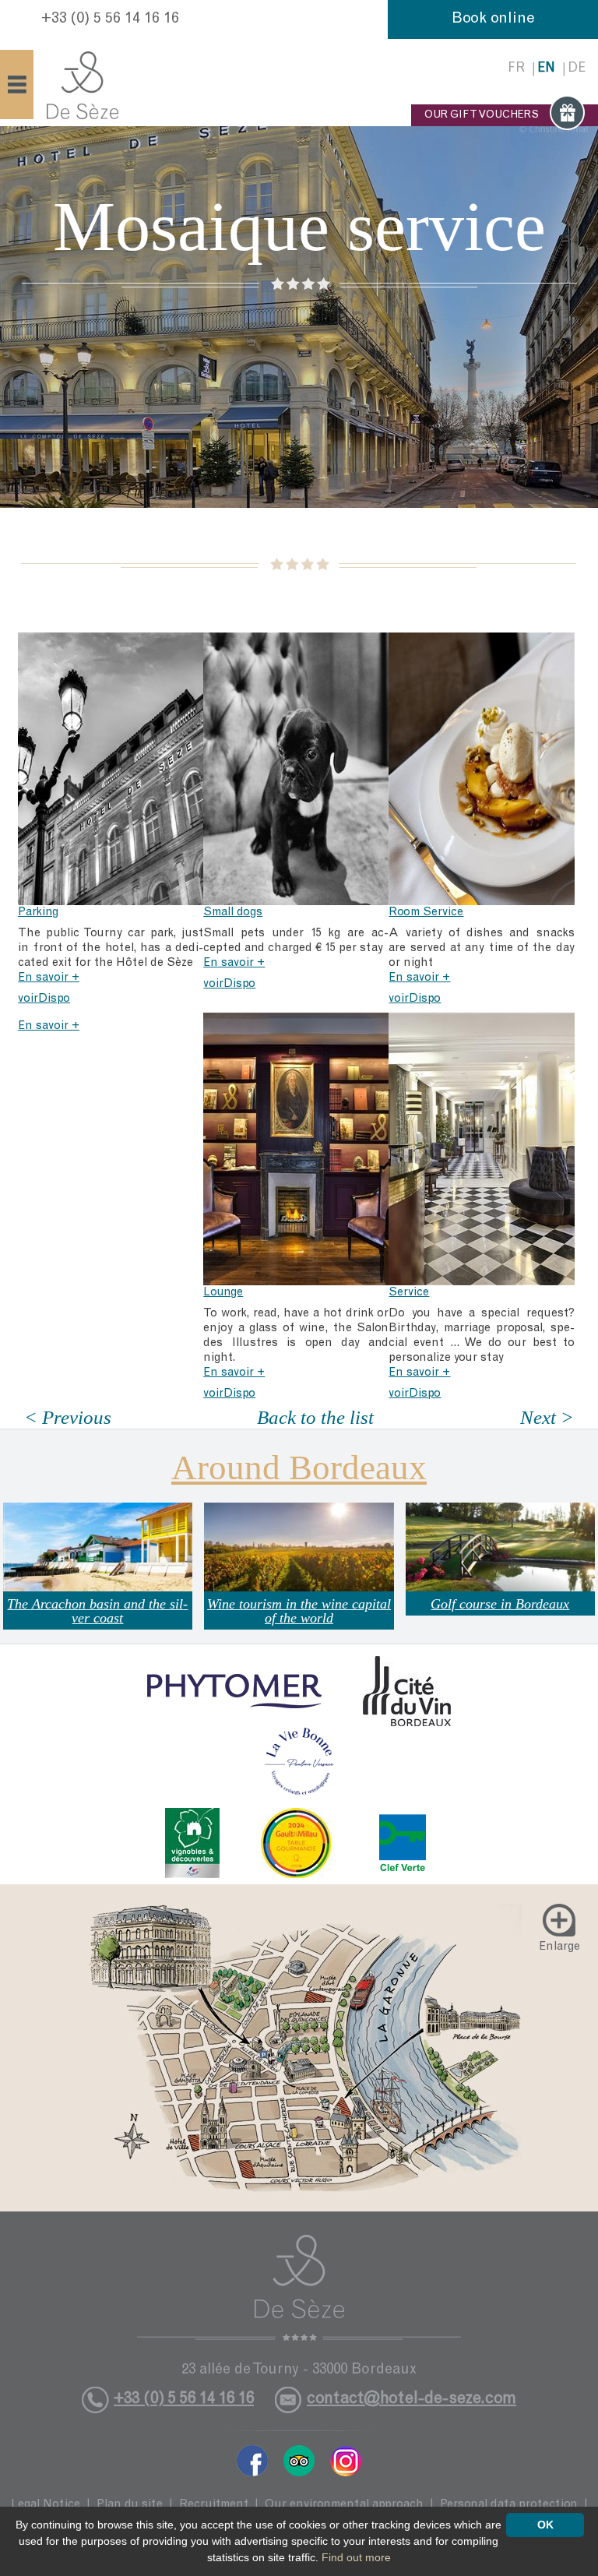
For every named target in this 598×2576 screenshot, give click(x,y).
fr (516, 69)
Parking (38, 913)
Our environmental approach (344, 2505)
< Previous (68, 1417)
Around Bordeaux (299, 1468)
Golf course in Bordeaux (500, 1604)
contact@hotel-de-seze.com (412, 2400)
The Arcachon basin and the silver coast (97, 1611)
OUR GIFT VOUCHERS (482, 115)
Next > (547, 1417)
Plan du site (130, 2505)
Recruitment (214, 2505)
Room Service (426, 913)
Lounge (223, 1293)
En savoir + (49, 978)
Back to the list (315, 1417)
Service (409, 1293)
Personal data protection (509, 2505)
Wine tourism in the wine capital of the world (299, 1611)
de (577, 69)
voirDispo (44, 999)
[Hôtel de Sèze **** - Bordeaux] (299, 2288)
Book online (493, 19)
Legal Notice (46, 2505)
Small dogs (233, 913)
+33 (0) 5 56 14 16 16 (110, 19)
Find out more (356, 2557)
